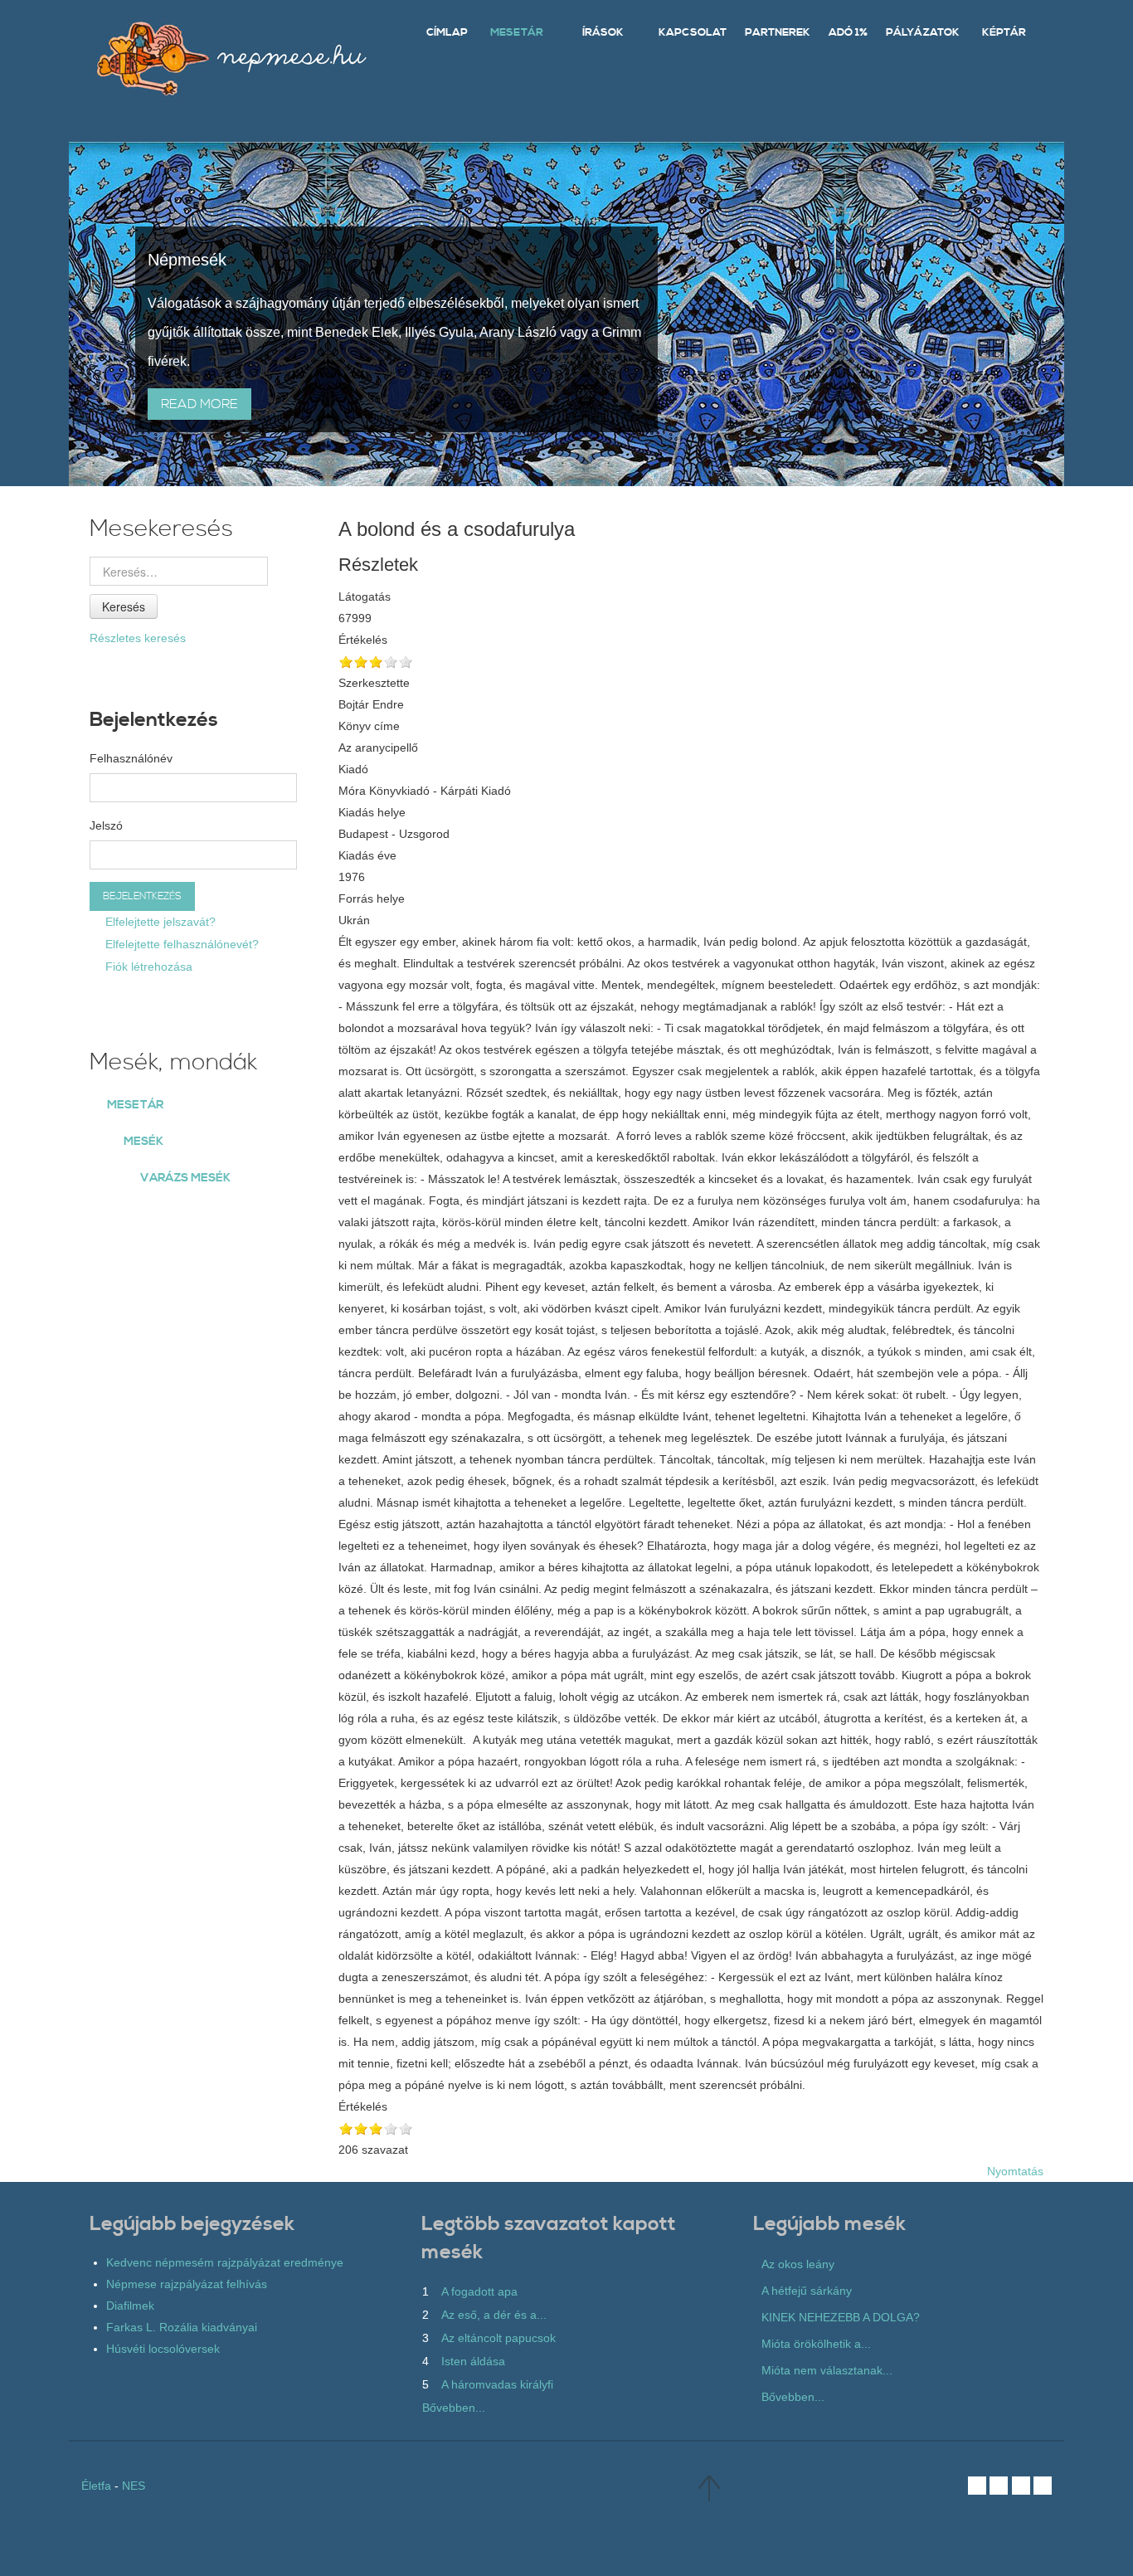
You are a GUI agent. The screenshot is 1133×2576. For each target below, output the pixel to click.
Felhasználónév (131, 758)
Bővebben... (454, 2408)
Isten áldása (473, 2361)
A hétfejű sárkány (807, 2291)
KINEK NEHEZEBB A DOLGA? (841, 2317)
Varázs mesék (185, 1178)
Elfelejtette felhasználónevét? (180, 944)
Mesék (143, 1142)
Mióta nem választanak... (827, 2370)
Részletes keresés (138, 638)
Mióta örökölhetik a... (816, 2344)
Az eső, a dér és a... (494, 2315)
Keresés (124, 606)
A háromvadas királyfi (497, 2384)
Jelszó (106, 825)
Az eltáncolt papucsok (498, 2338)
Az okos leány (798, 2264)
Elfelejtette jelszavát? (159, 922)
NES (134, 2486)
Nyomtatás (1015, 2171)
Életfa (96, 2486)
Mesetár (135, 1105)
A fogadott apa (479, 2291)
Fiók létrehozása (147, 967)
